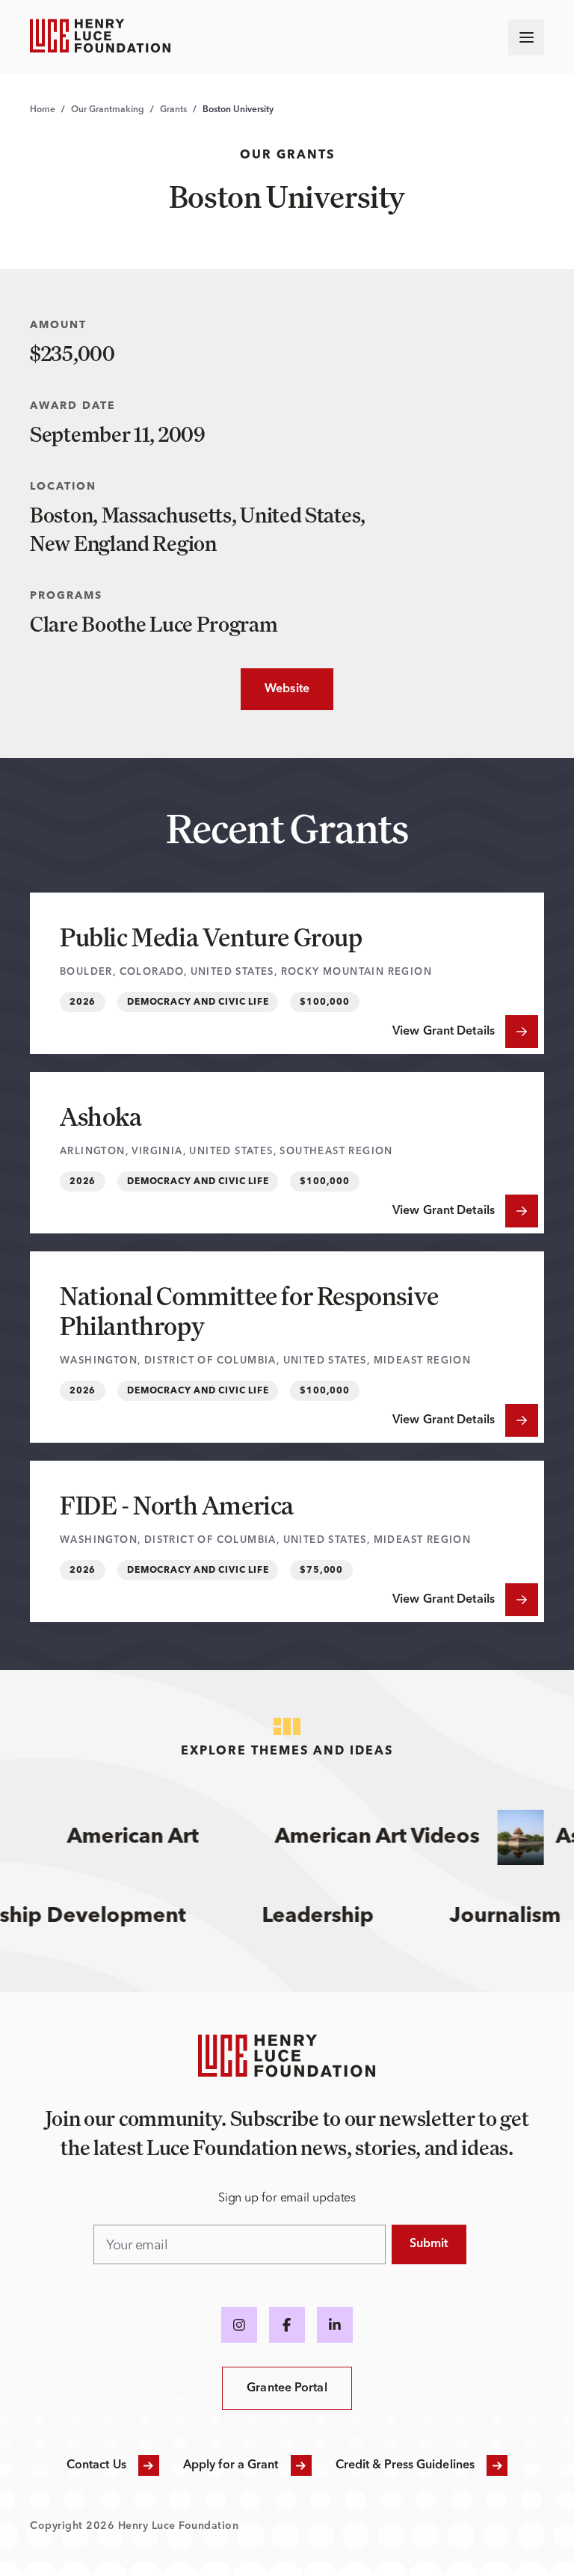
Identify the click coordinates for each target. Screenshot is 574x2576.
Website (275, 689)
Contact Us (96, 2465)
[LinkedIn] (335, 2325)
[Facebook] (287, 2325)
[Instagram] (239, 2325)
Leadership (334, 1917)
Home (43, 110)
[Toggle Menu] (526, 37)
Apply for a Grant (231, 2465)
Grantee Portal (287, 2388)
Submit (429, 2244)
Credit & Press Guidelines (405, 2465)
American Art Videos (362, 1837)
